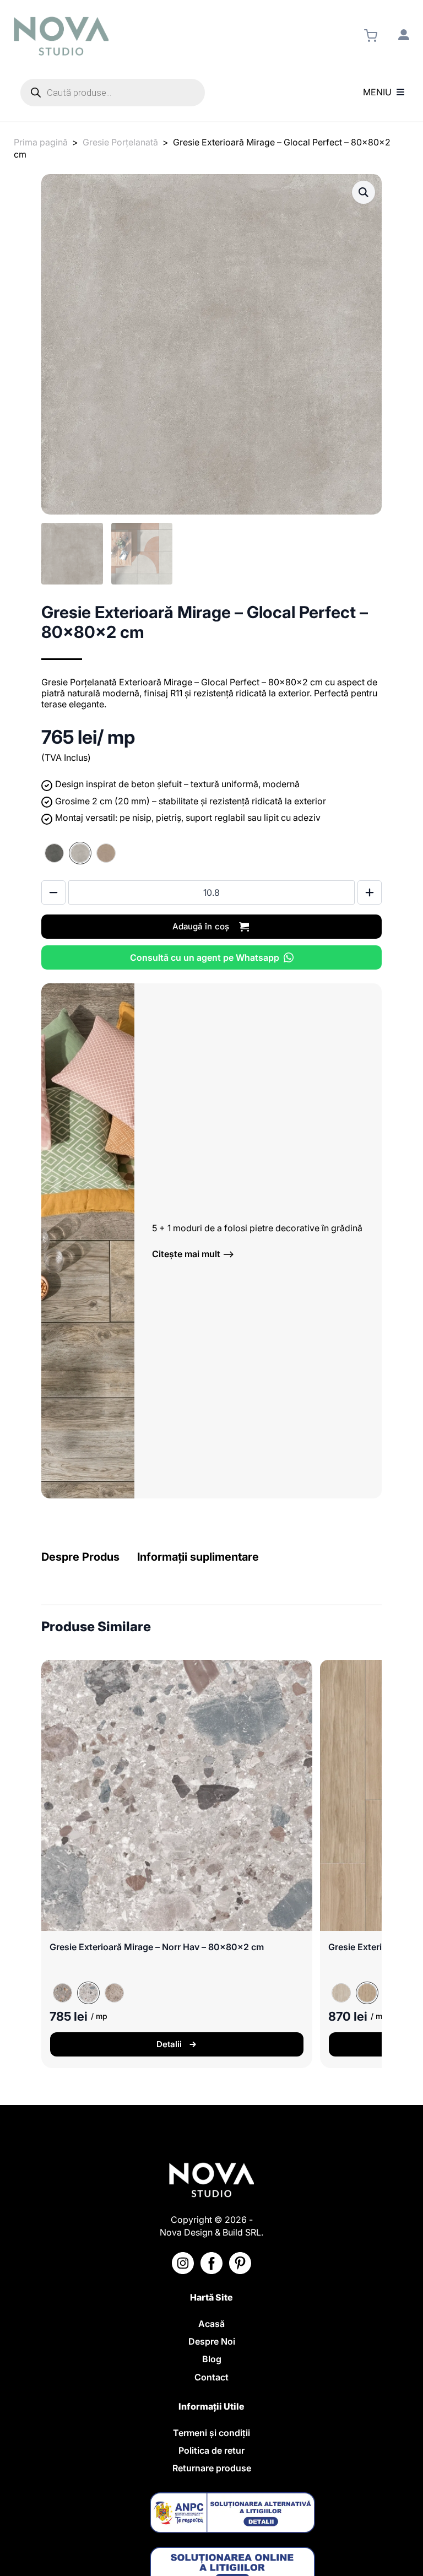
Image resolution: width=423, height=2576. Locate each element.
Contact (211, 2377)
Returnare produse (212, 2468)
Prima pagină (41, 142)
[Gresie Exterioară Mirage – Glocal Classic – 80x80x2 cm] (54, 853)
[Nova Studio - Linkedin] (240, 2263)
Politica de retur (211, 2450)
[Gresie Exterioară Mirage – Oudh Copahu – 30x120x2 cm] (341, 1993)
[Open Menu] (400, 93)
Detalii (169, 2044)
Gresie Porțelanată (120, 142)
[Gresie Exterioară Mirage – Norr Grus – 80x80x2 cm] (63, 1993)
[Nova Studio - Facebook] (211, 2263)
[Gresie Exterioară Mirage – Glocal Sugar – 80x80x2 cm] (106, 853)
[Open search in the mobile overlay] (113, 93)
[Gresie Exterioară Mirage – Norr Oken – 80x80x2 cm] (114, 1993)
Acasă (211, 2324)
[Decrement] (53, 892)
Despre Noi (212, 2341)
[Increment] (370, 892)
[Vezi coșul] (371, 36)
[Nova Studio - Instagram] (183, 2263)
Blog (212, 2359)
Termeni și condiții (211, 2433)
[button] (364, 192)
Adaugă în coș (201, 926)
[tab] (80, 1557)
